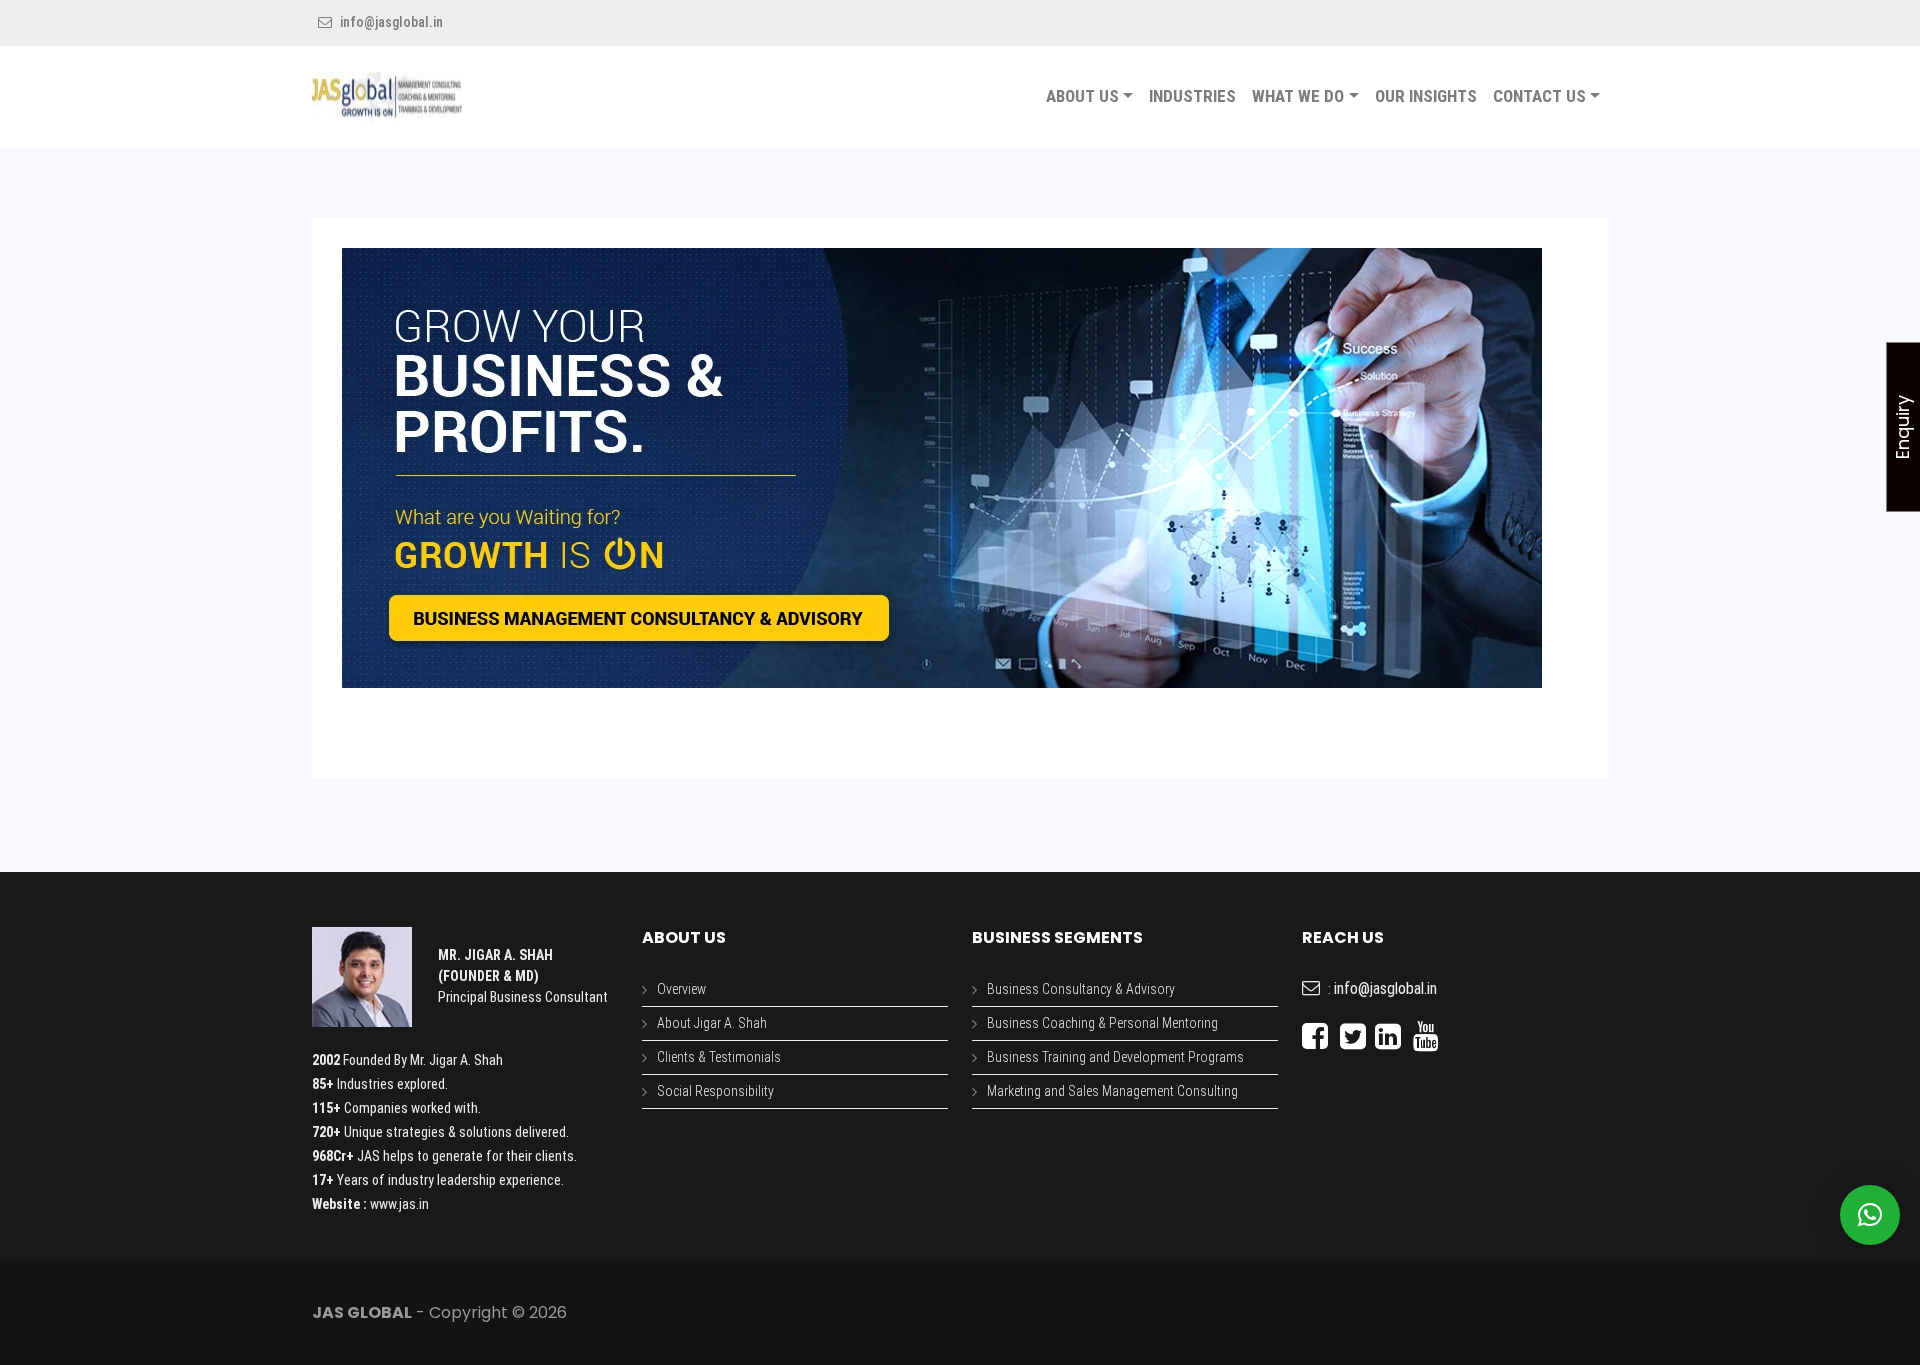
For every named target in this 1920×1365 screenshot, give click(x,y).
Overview (681, 989)
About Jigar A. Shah (712, 1023)
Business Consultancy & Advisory (1081, 989)
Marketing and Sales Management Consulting (1112, 1091)
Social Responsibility (715, 1091)
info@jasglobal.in (390, 22)
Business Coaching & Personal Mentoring (1102, 1023)
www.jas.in (399, 1204)
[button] (1870, 1215)
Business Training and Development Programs (1115, 1057)
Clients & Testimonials (719, 1057)
